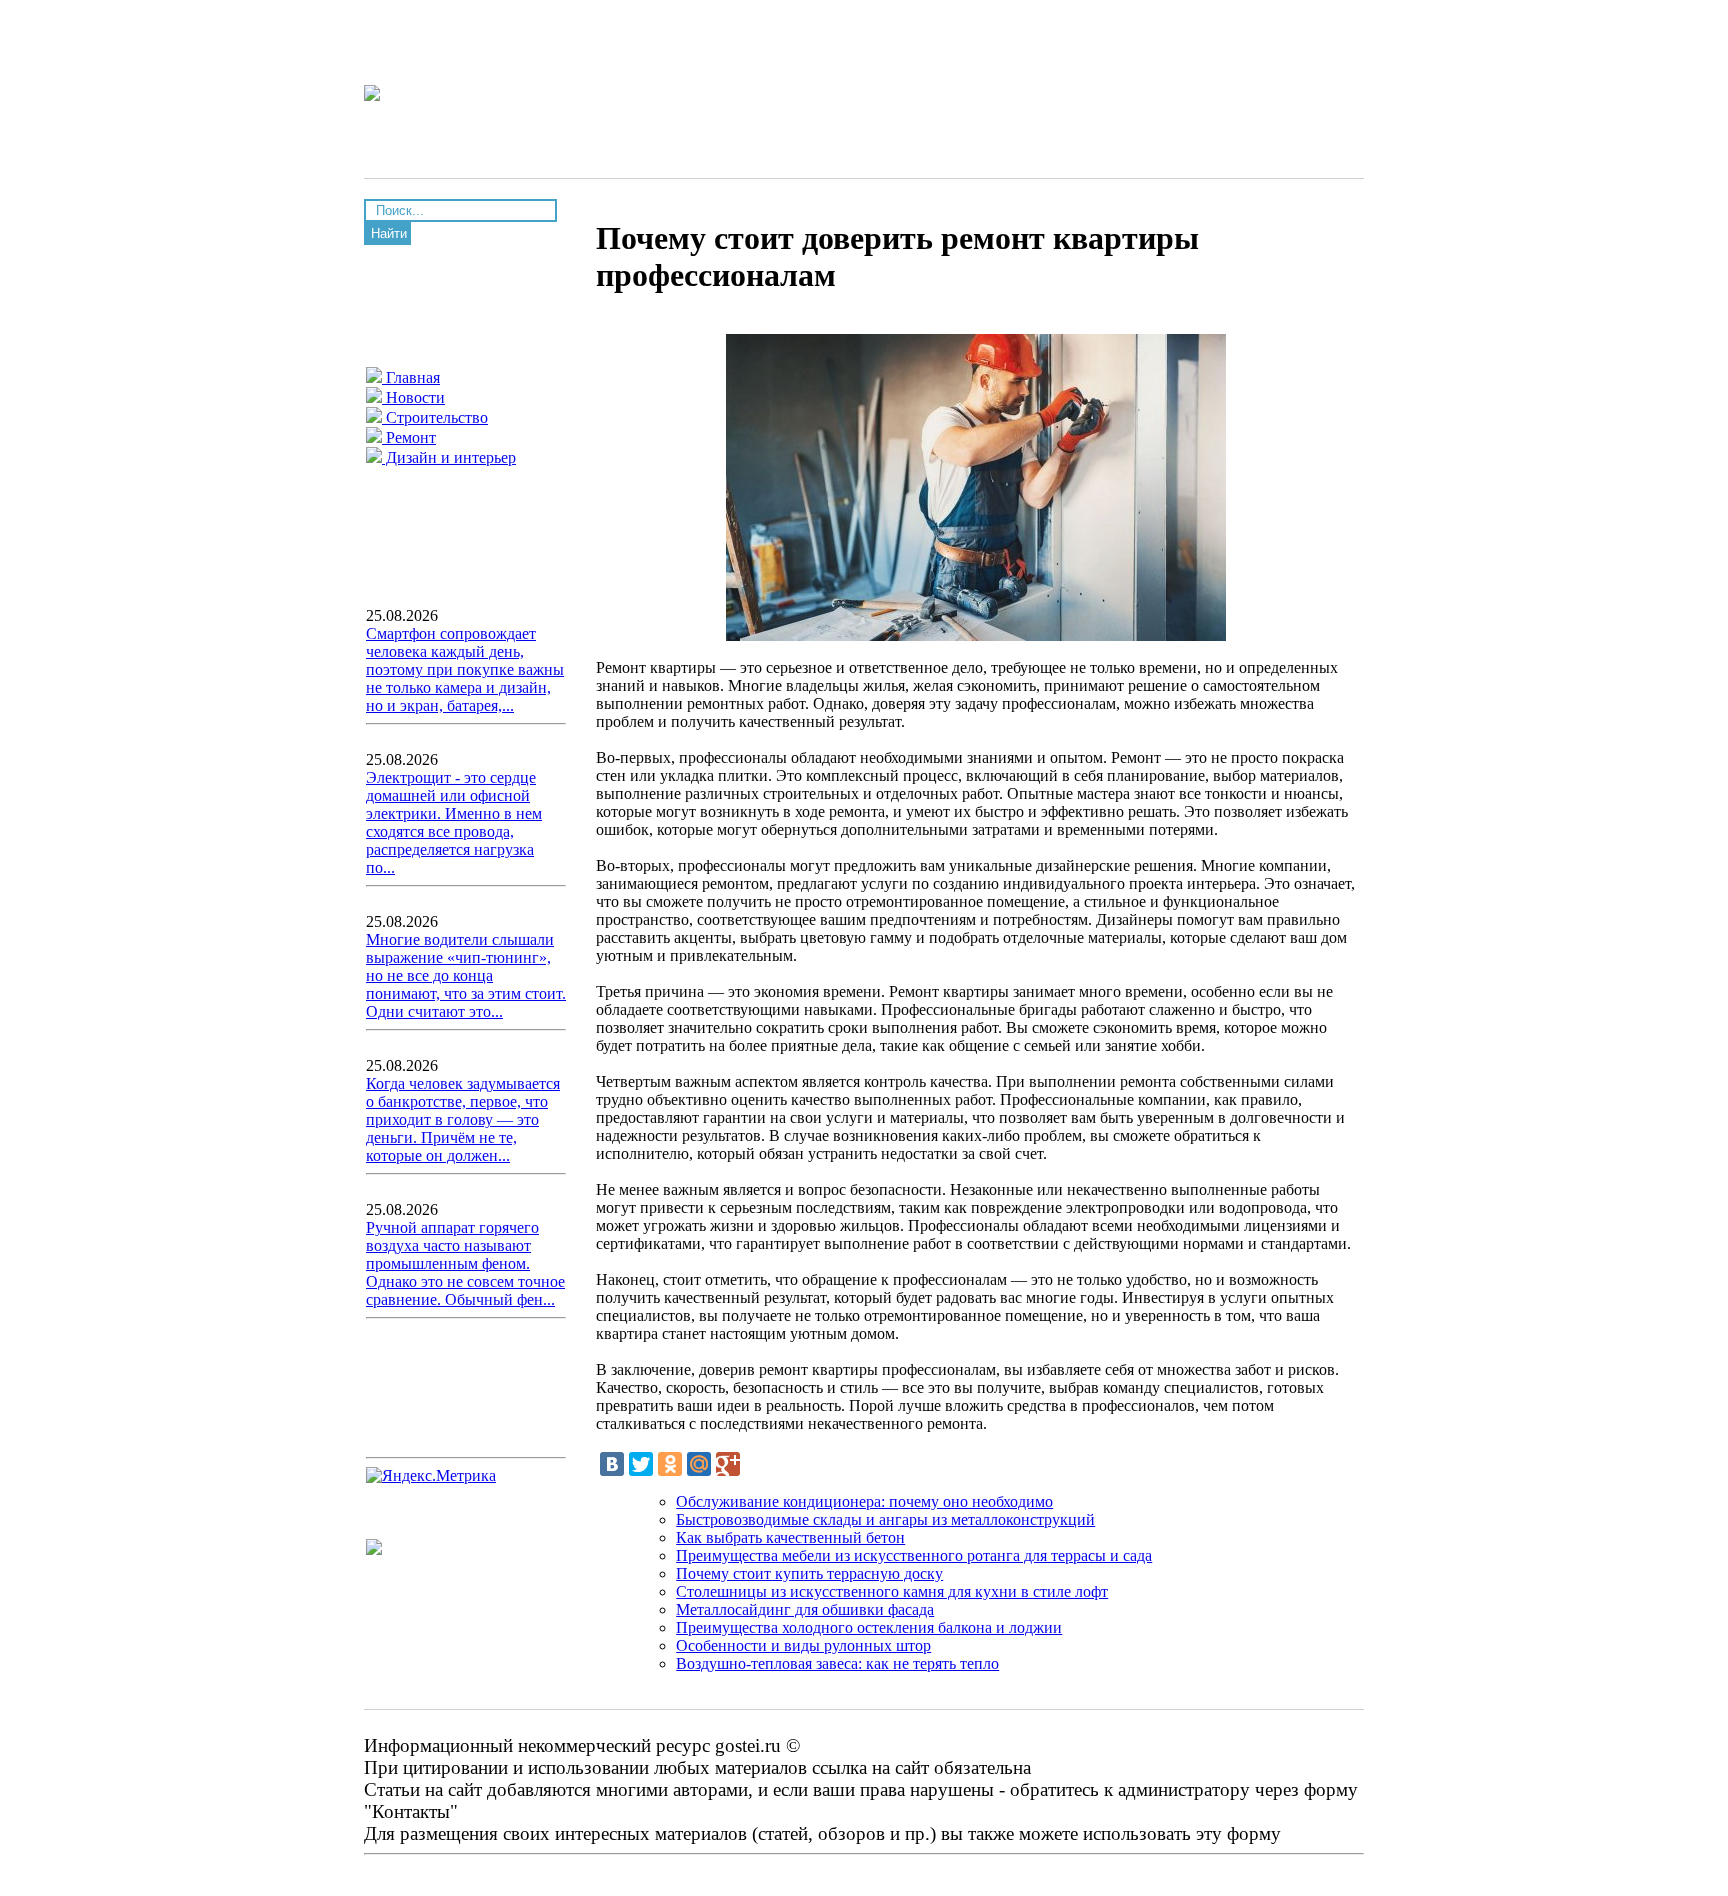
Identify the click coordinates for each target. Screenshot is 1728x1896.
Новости (413, 397)
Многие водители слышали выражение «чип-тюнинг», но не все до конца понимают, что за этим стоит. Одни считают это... (466, 975)
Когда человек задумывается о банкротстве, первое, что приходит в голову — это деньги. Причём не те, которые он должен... (463, 1119)
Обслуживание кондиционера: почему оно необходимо (864, 1501)
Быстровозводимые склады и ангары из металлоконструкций (885, 1519)
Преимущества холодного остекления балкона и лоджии (869, 1627)
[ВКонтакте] (612, 1464)
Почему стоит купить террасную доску (809, 1573)
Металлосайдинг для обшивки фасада (805, 1609)
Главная (411, 377)
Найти (389, 233)
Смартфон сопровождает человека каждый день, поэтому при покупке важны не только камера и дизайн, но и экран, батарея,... (465, 669)
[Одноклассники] (670, 1464)
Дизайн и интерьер (449, 457)
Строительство (435, 417)
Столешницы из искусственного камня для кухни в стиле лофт (892, 1591)
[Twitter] (641, 1464)
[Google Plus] (728, 1464)
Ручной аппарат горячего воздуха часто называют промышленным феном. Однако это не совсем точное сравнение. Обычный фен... (465, 1263)
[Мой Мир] (699, 1464)
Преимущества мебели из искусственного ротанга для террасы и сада (914, 1555)
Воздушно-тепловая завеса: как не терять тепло (837, 1663)
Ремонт (409, 437)
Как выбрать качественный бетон (790, 1537)
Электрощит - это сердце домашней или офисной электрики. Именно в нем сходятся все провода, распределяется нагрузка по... (454, 822)
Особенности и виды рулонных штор (803, 1645)
